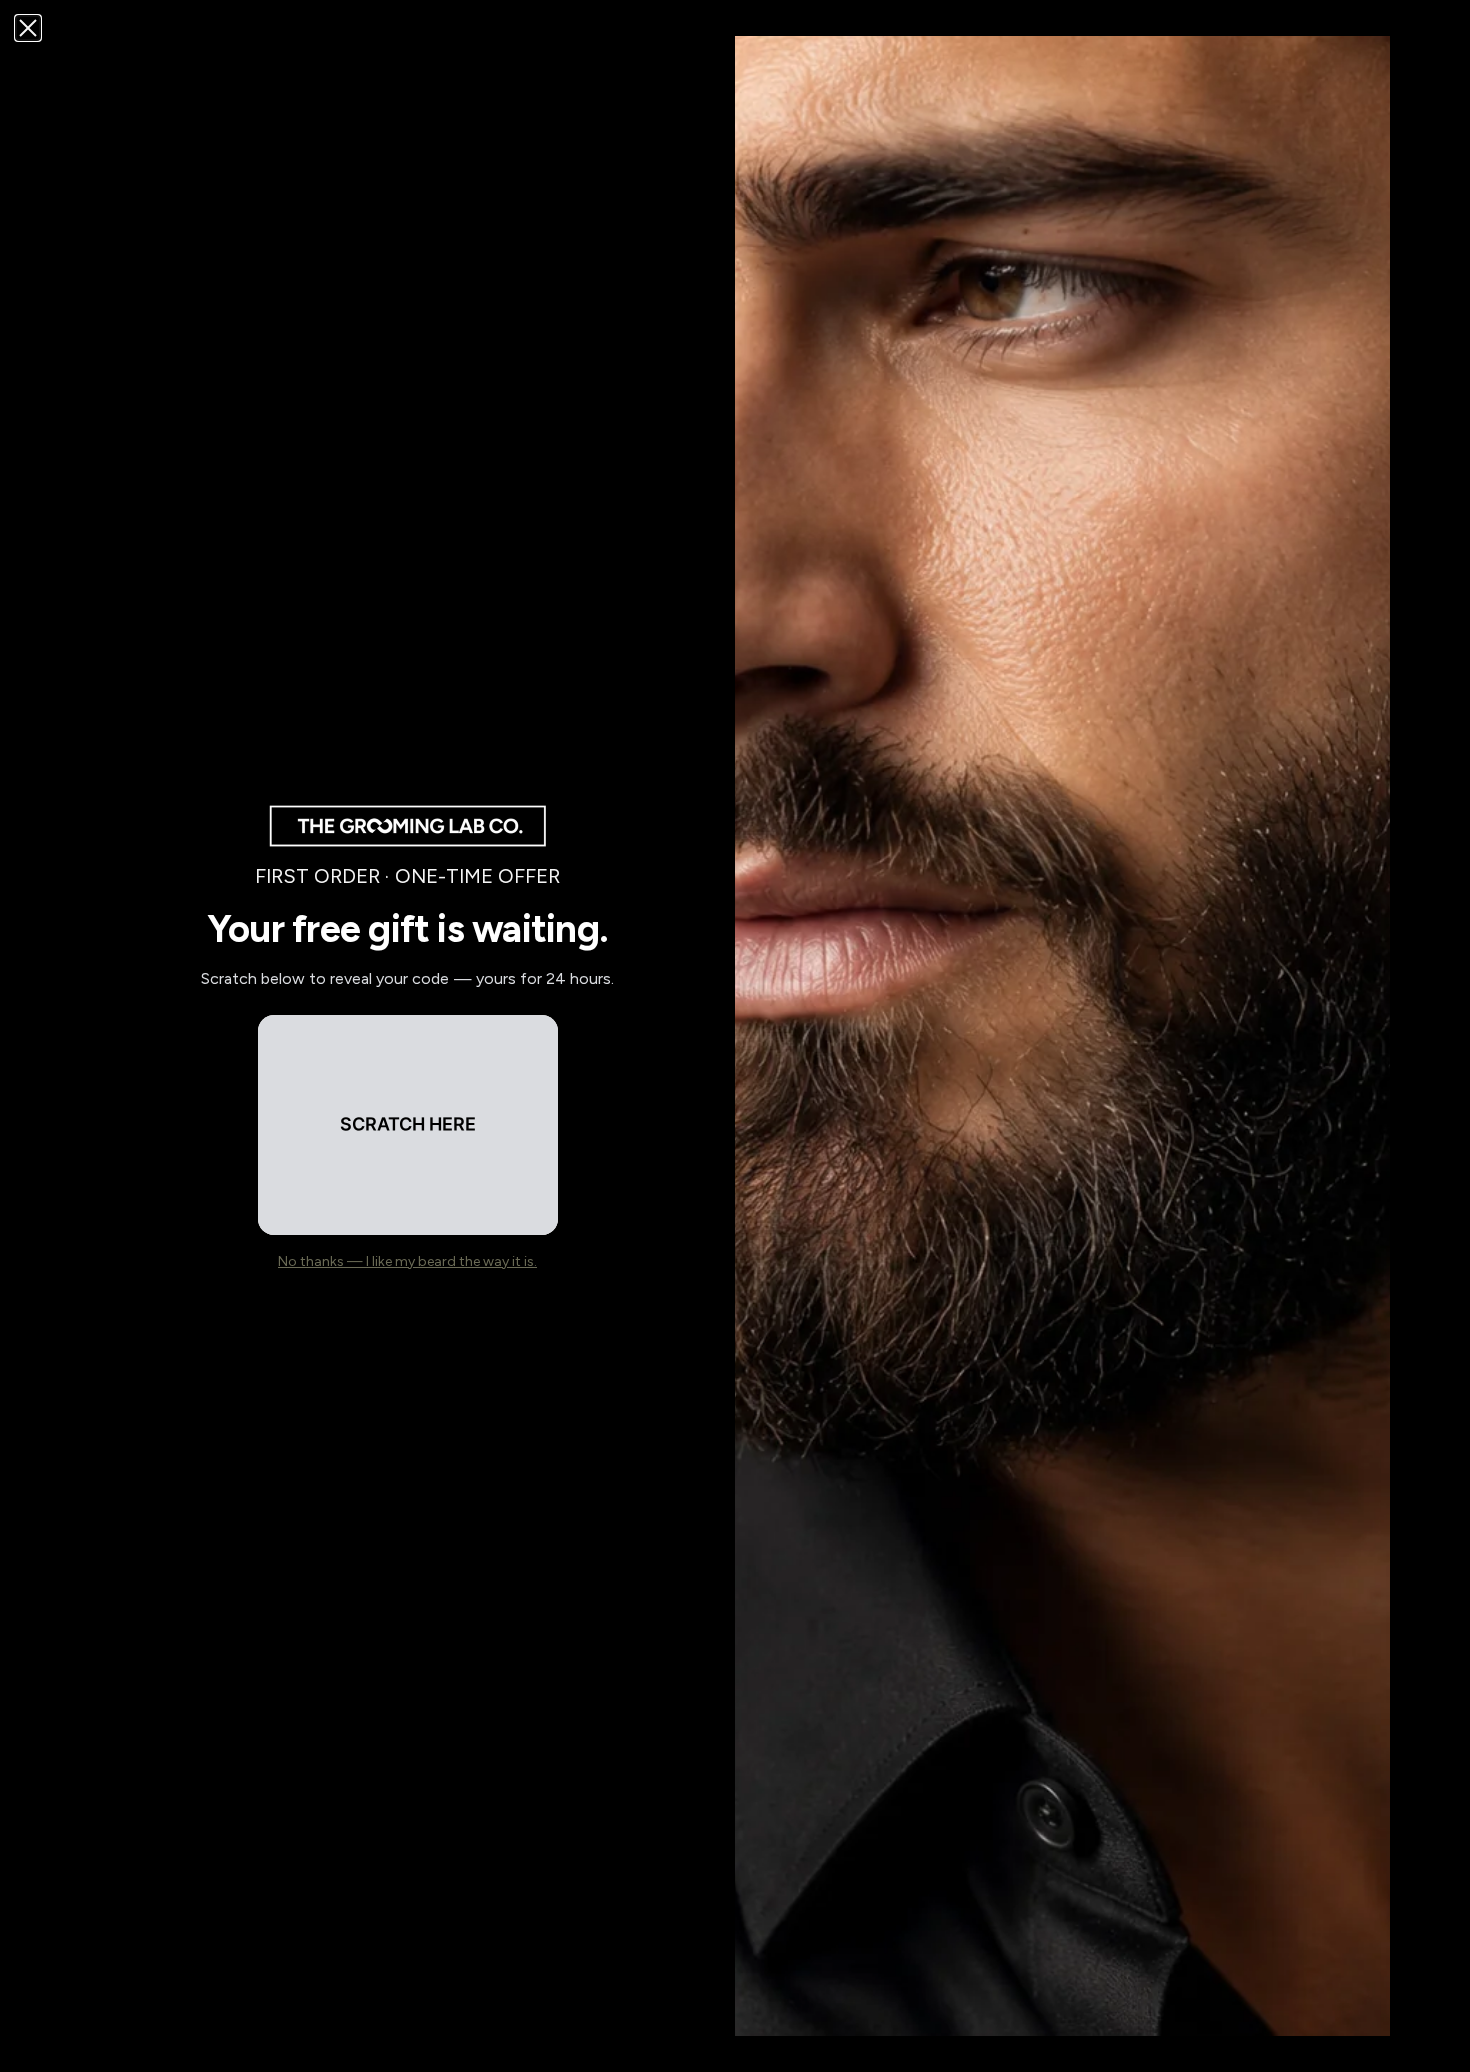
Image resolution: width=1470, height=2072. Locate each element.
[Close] (28, 28)
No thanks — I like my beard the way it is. (407, 1261)
